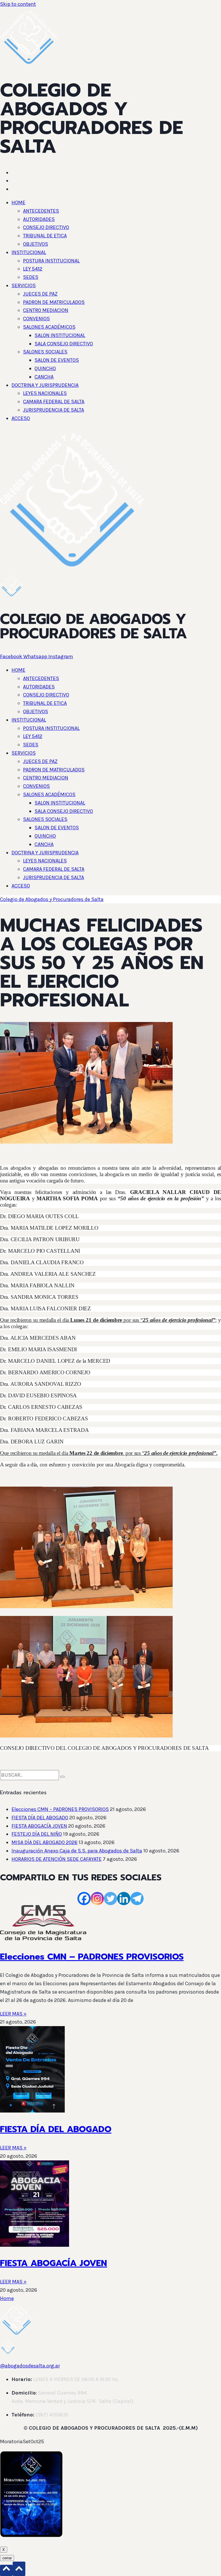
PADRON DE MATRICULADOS (54, 302)
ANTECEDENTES (41, 211)
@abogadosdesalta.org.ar (30, 2366)
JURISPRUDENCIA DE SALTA (54, 410)
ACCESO (21, 418)
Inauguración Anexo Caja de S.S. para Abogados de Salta (77, 1851)
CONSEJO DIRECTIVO (46, 227)
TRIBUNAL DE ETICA (45, 236)
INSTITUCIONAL (29, 252)
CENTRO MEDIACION (46, 310)
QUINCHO (45, 368)
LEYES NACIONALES (45, 393)
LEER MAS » (13, 2014)
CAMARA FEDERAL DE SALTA (54, 402)
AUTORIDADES (39, 219)
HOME (18, 202)
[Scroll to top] (6, 2570)
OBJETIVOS (36, 244)
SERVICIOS (24, 285)
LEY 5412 (33, 269)
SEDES (31, 277)
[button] (116, 203)
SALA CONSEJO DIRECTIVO (64, 344)
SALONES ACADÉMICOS (49, 327)
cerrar (7, 2558)
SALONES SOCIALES (45, 352)
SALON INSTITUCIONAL (60, 335)
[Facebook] (84, 1899)
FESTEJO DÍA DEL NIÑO (37, 1834)
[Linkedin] (124, 1899)
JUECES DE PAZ (40, 294)
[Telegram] (137, 1899)
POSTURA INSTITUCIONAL (51, 261)
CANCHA (44, 377)
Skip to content (18, 4)
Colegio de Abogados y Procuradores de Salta (52, 899)
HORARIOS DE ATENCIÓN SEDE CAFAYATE (57, 1859)
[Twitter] (110, 1899)
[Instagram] (97, 1899)
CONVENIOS (36, 319)
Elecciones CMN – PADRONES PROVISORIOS (60, 1809)
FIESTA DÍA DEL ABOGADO (40, 1818)
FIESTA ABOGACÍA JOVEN (39, 1826)
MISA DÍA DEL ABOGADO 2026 (44, 1842)
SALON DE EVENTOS (57, 360)
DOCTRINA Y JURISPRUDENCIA (45, 385)
